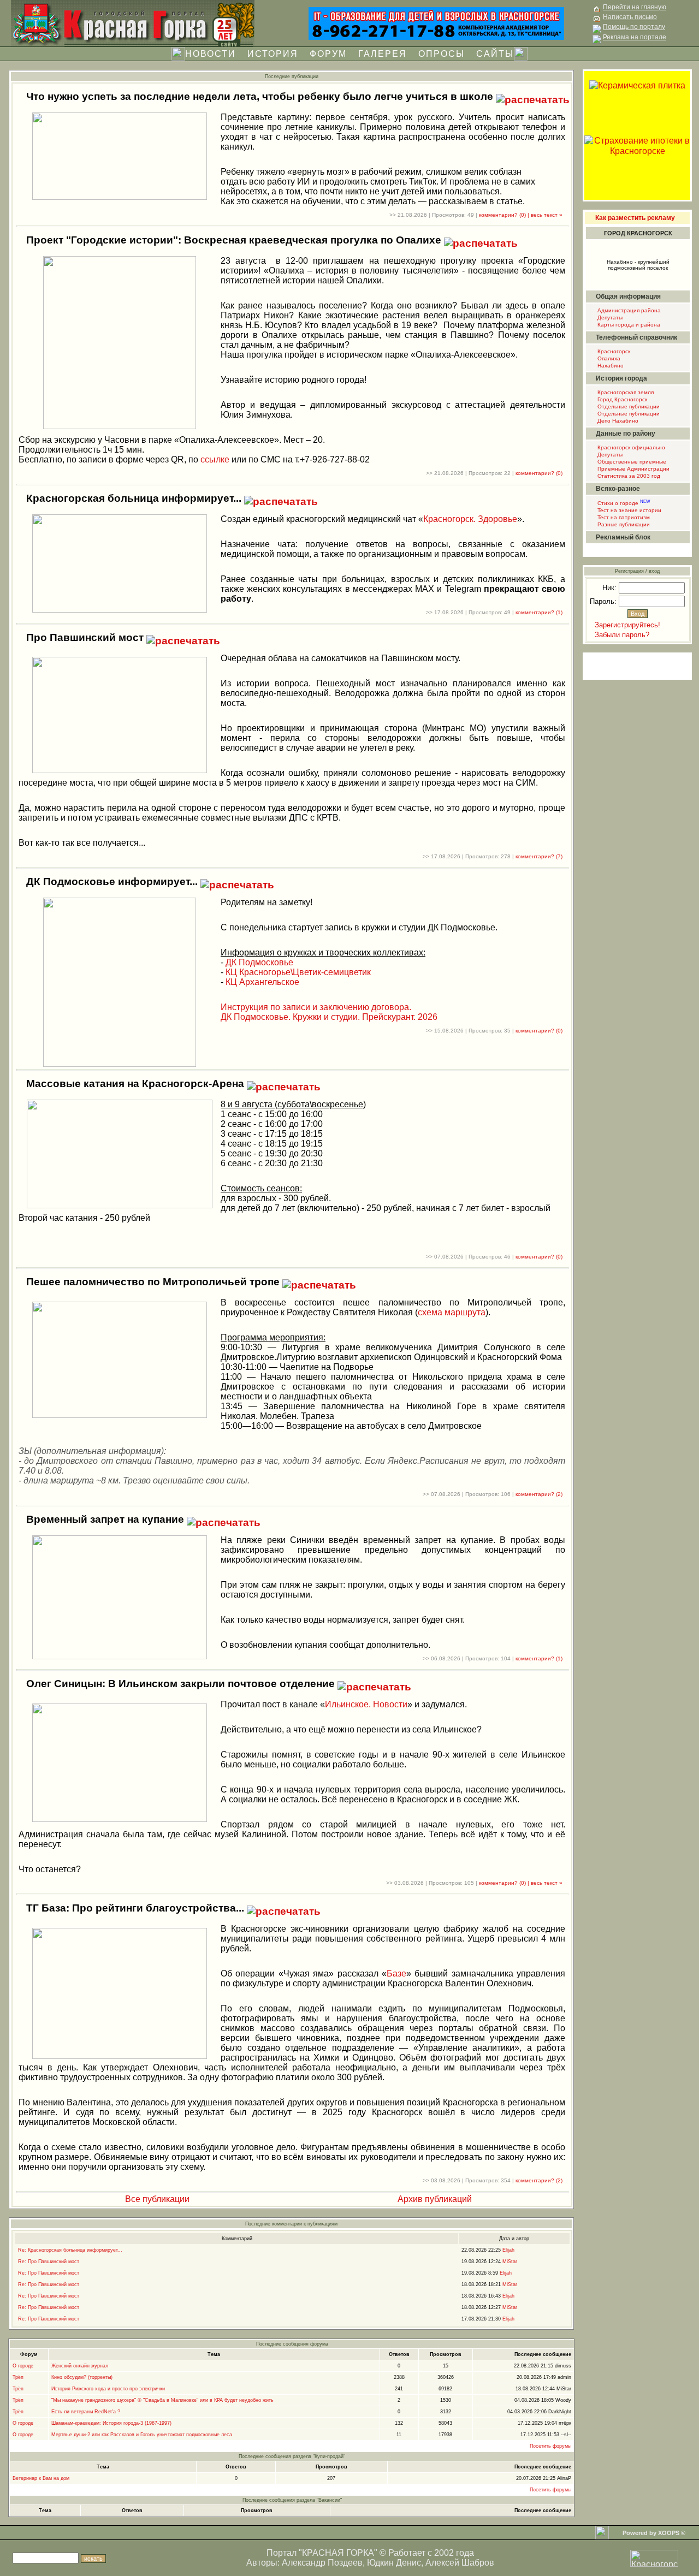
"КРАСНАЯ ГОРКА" (338, 2553)
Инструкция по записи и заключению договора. (316, 1007)
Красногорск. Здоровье (470, 519)
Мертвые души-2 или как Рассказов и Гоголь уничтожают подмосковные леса (142, 2435)
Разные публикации (623, 524)
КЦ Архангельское (262, 982)
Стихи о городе (623, 503)
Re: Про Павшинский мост (49, 2262)
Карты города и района (628, 325)
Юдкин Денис (394, 2563)
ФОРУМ (328, 54)
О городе (23, 2366)
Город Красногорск (621, 399)
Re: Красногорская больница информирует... (70, 2250)
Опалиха (608, 358)
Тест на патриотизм (623, 517)
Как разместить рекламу (635, 218)
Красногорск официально (630, 447)
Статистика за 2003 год (628, 476)
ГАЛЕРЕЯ (383, 54)
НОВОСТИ (211, 54)
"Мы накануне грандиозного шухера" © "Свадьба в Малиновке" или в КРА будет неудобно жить (162, 2400)
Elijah (508, 2250)
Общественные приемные (631, 462)
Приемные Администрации (633, 469)
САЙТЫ (495, 54)
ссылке (215, 459)
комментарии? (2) (539, 1494)
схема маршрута (452, 1312)
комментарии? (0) (539, 473)
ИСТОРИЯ (273, 54)
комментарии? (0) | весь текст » (521, 215)
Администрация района (628, 310)
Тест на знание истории (629, 510)
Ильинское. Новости (366, 1704)
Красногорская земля (625, 392)
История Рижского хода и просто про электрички (108, 2389)
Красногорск (613, 351)
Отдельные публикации (628, 406)
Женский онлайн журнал (80, 2366)
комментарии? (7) (539, 856)
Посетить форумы (550, 2446)
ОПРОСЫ (442, 54)
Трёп (18, 2377)
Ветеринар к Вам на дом (41, 2478)
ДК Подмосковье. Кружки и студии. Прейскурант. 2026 (329, 1017)
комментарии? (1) (539, 612)
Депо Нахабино (617, 421)
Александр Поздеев (322, 2563)
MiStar (510, 2262)
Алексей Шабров (460, 2563)
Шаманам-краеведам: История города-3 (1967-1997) (111, 2423)
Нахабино (610, 366)
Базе (396, 1973)
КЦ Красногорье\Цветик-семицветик (298, 972)
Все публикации (156, 2199)
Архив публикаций (434, 2199)
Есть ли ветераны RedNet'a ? (86, 2412)
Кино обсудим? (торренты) (82, 2377)
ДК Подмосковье (259, 962)
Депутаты (609, 317)
